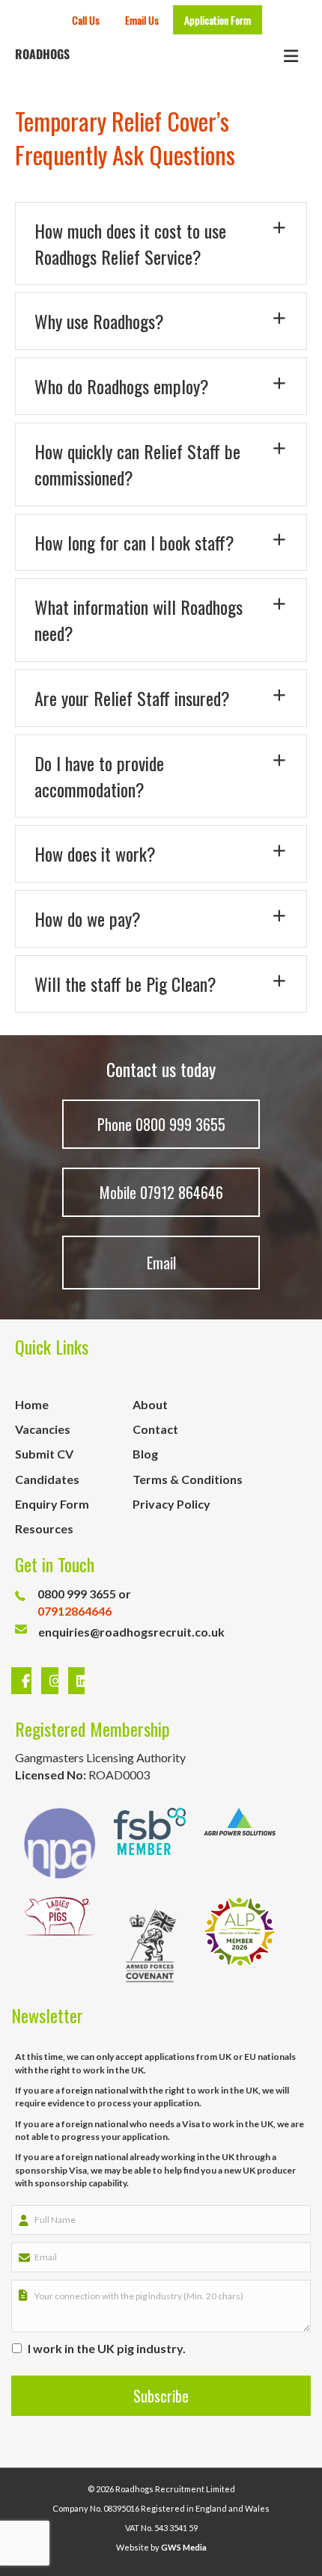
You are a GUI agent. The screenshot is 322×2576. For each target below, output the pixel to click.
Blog (145, 1454)
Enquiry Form (52, 1504)
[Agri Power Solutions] (240, 1843)
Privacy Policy (171, 1504)
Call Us (86, 20)
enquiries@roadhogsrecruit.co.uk (131, 1632)
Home (32, 1404)
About (150, 1404)
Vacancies (43, 1429)
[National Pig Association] (60, 1843)
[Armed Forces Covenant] (150, 1945)
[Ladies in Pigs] (60, 1945)
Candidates (47, 1479)
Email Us (142, 20)
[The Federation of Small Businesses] (150, 1843)
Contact (155, 1429)
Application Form (218, 20)
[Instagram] (52, 1681)
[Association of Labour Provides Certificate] (240, 1945)
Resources (44, 1528)
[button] (161, 244)
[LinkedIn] (73, 1681)
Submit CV (44, 1454)
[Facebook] (23, 1681)
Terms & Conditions (188, 1479)
